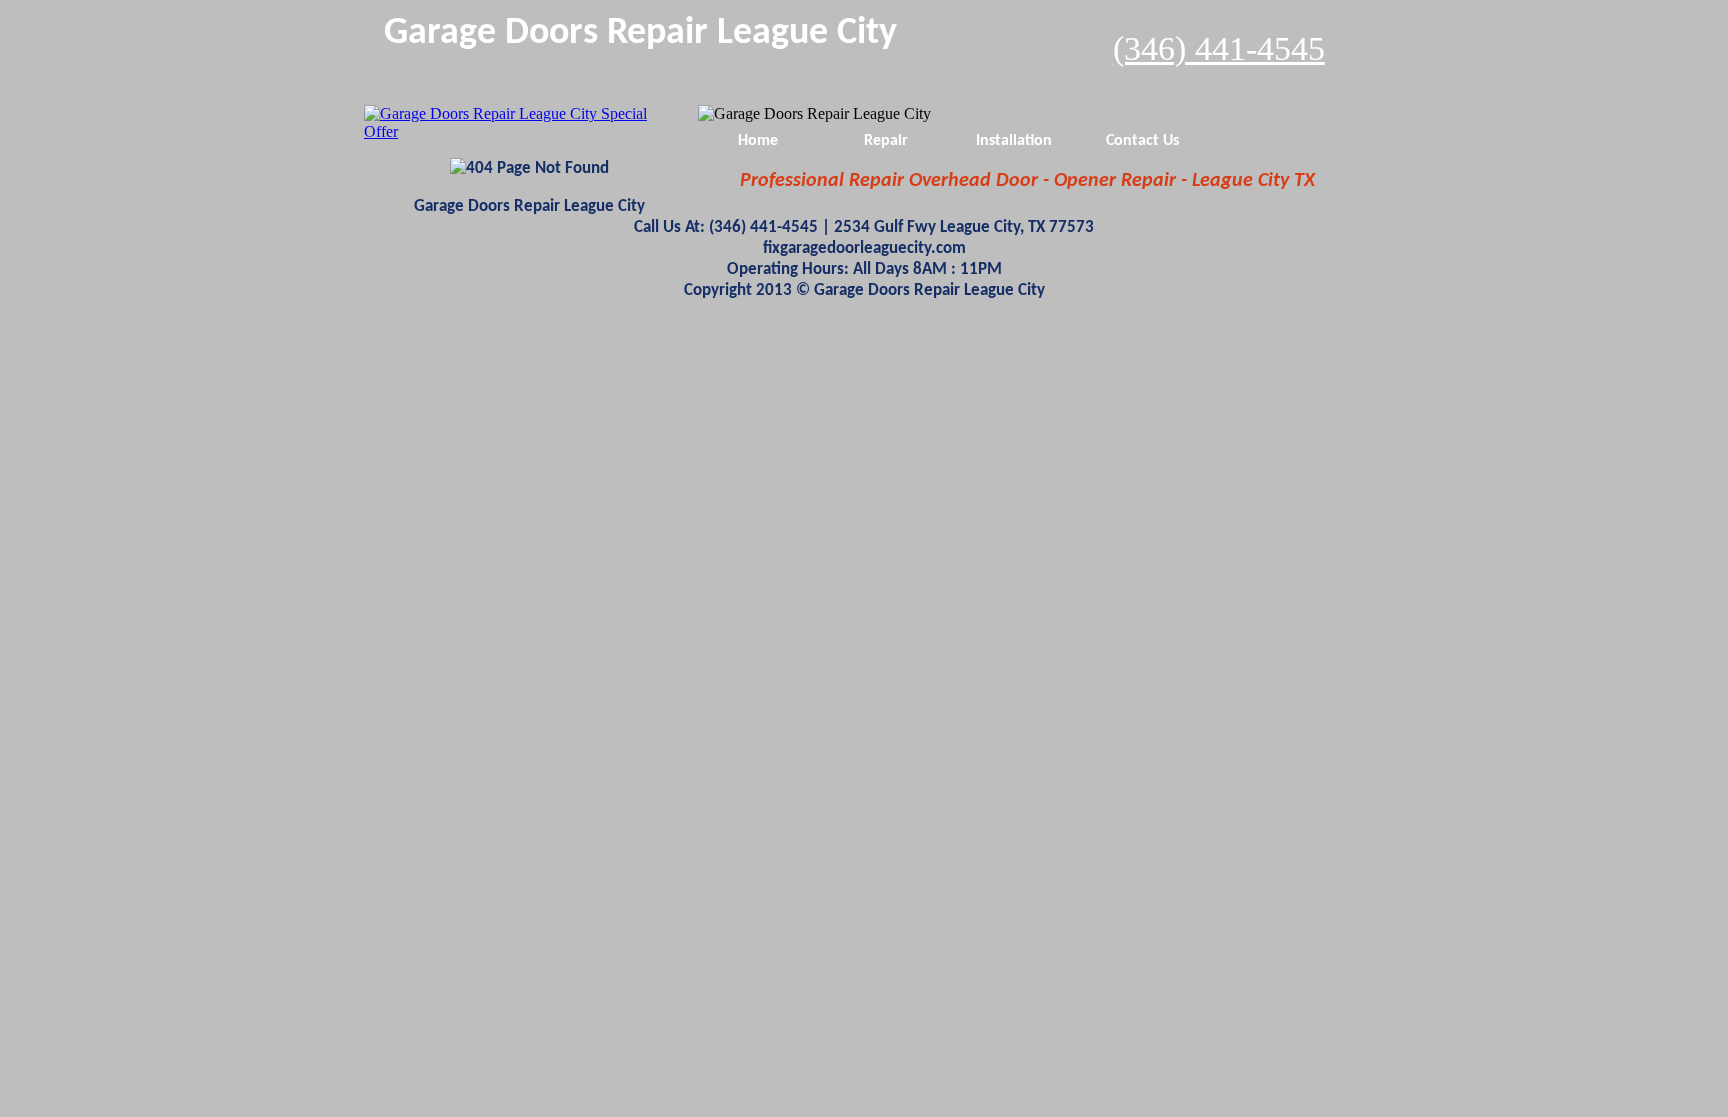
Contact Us (1142, 141)
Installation (1014, 141)
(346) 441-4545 (1219, 48)
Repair (886, 141)
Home (758, 141)
